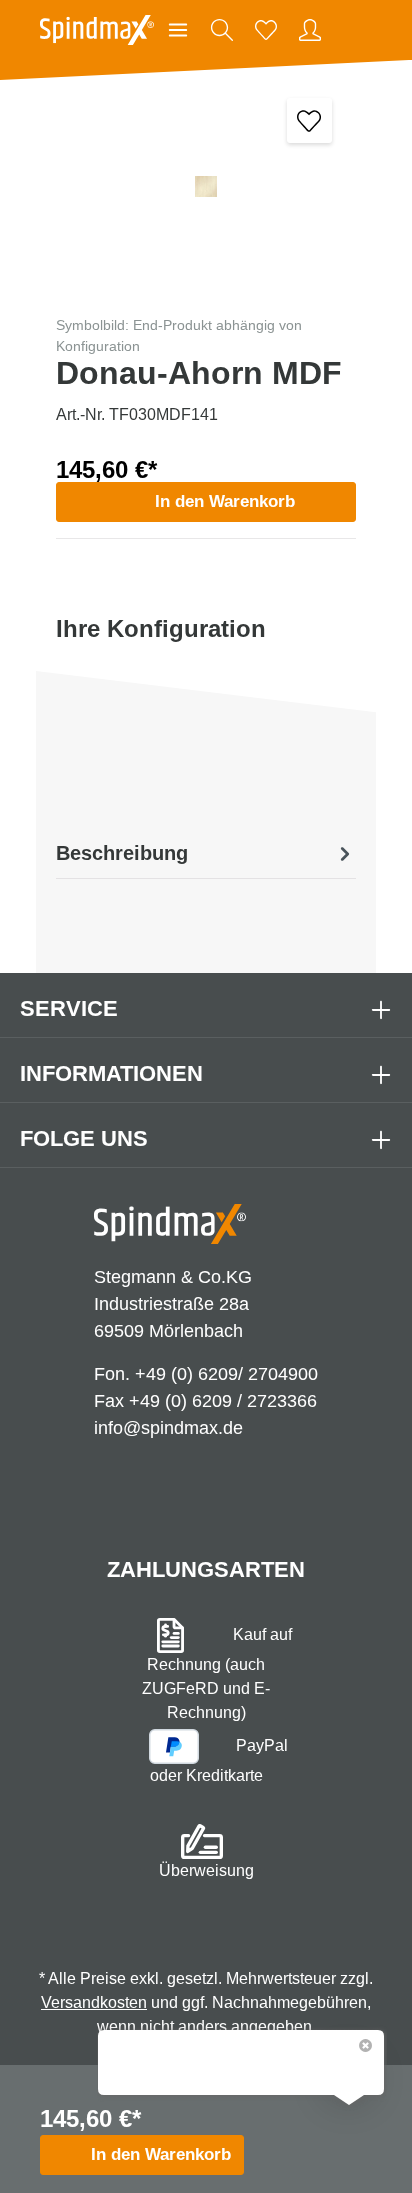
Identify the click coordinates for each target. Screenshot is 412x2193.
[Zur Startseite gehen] (97, 30)
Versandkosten (94, 2002)
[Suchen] (222, 30)
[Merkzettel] (266, 30)
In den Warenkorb (225, 501)
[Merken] (309, 120)
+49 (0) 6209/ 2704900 (226, 1374)
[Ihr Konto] (310, 30)
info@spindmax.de (168, 1428)
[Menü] (178, 30)
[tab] (206, 853)
